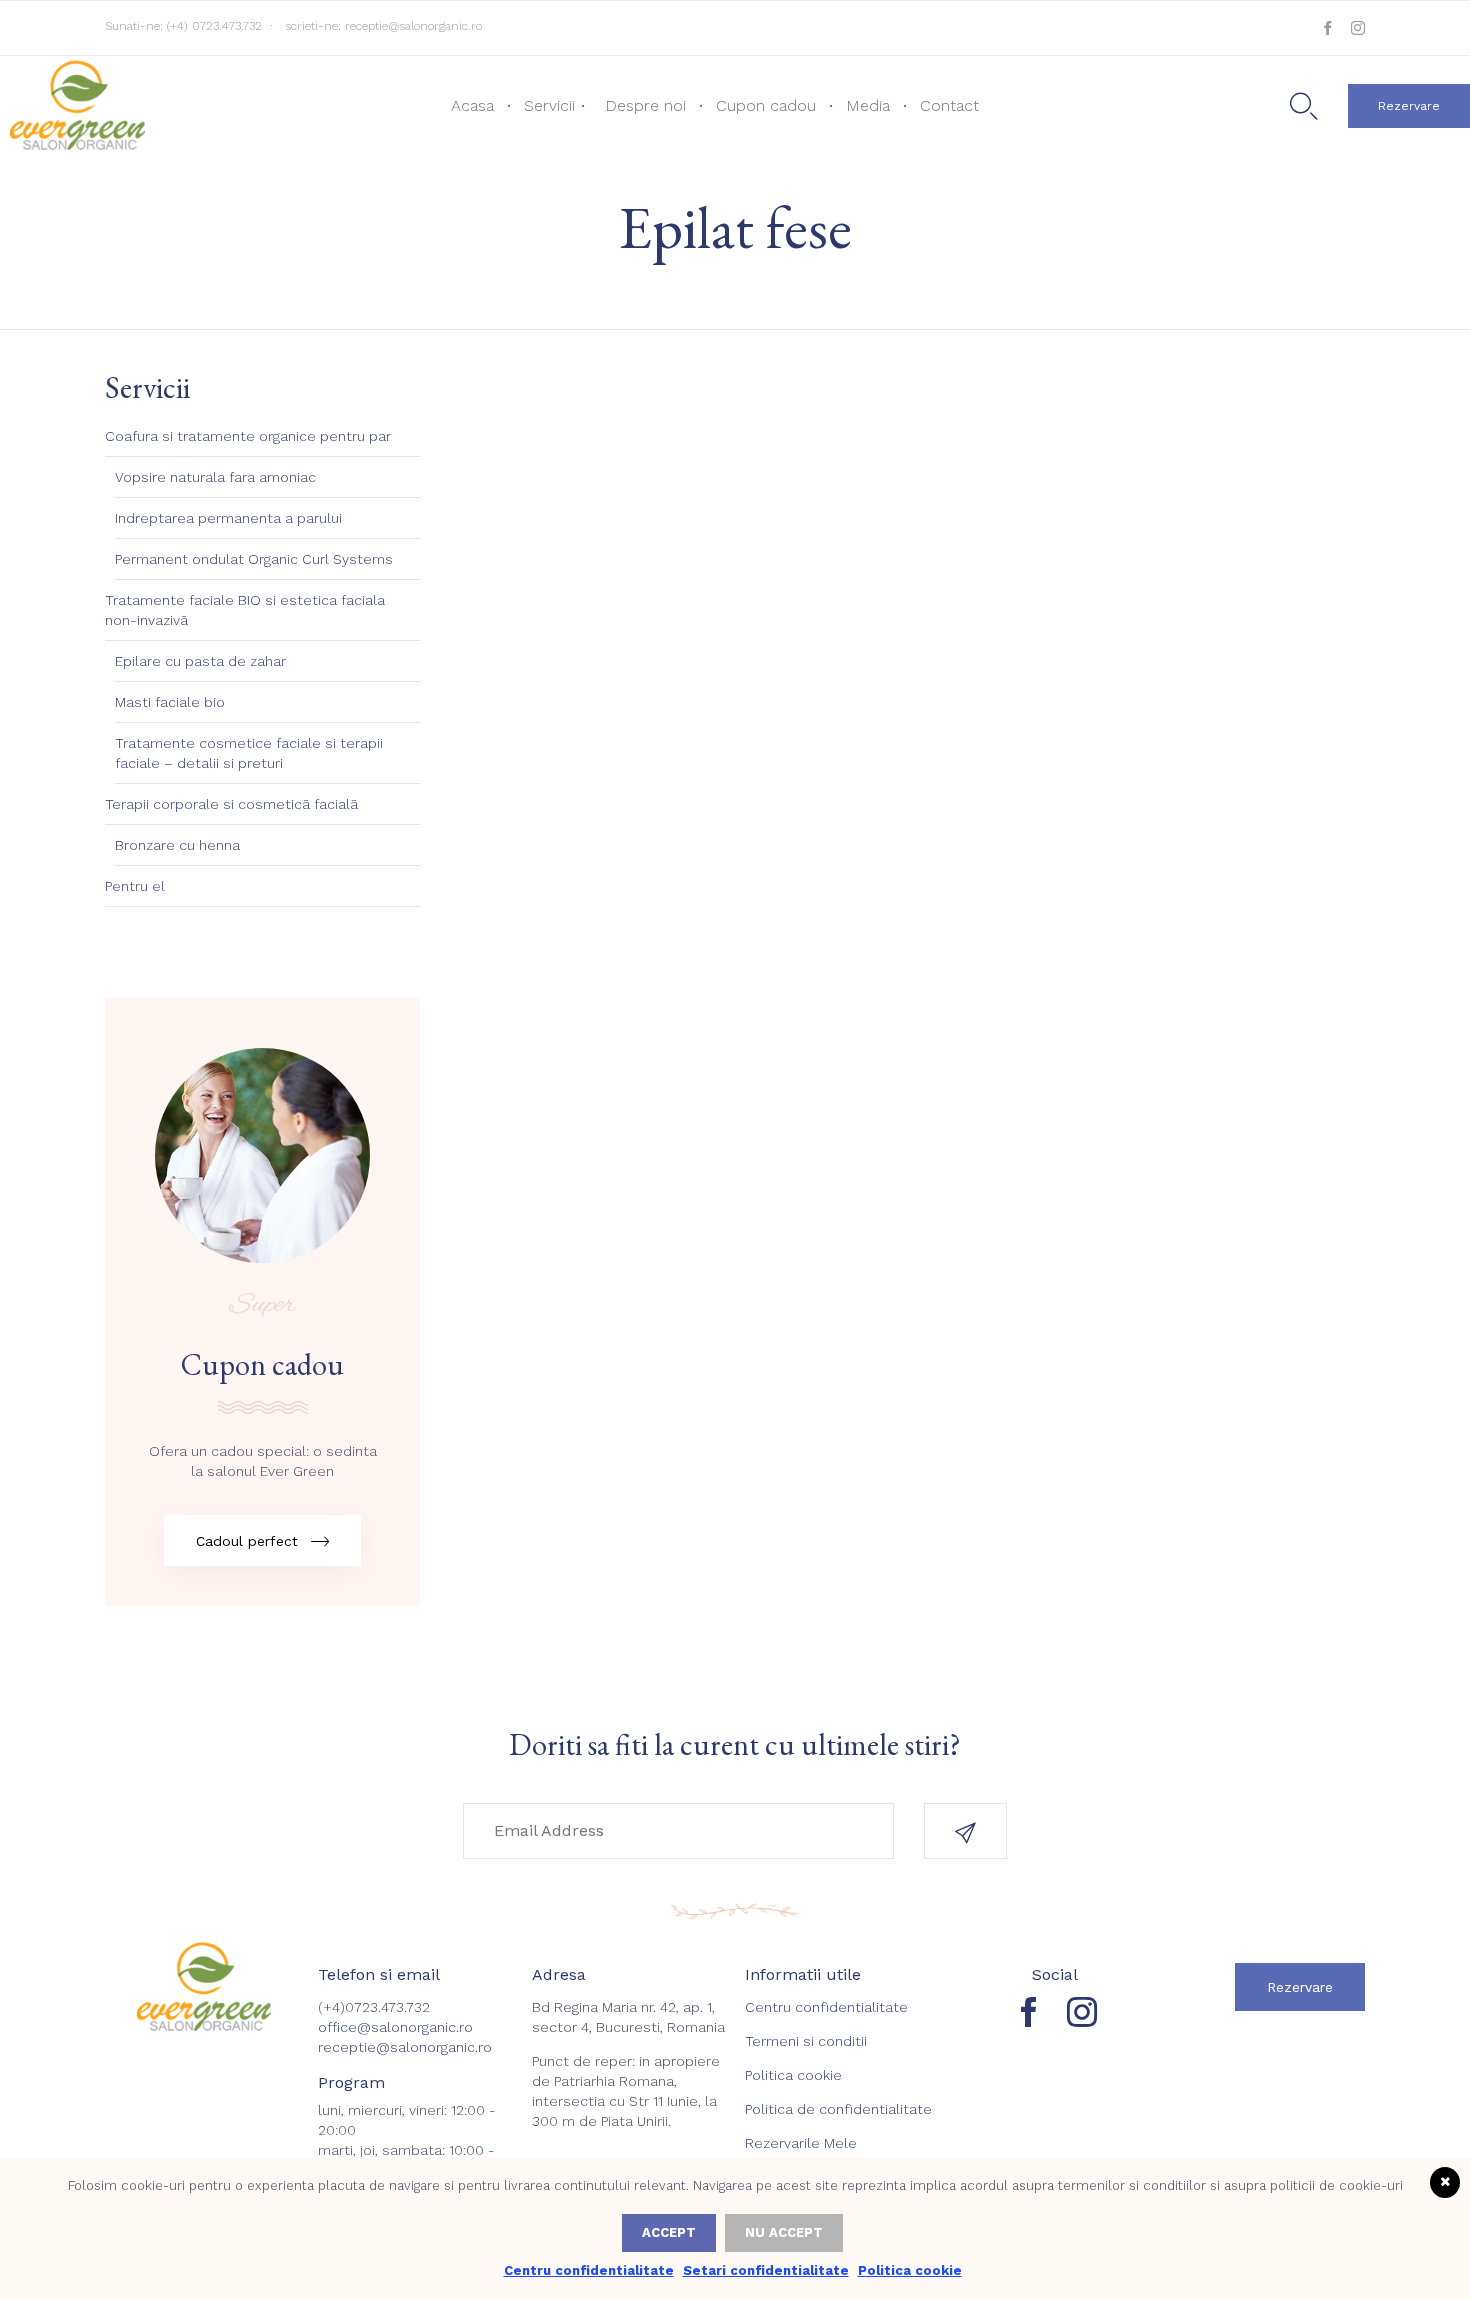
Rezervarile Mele (801, 2143)
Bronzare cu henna (177, 845)
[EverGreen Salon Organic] (75, 104)
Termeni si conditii (806, 2041)
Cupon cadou (766, 105)
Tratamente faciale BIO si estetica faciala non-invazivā (245, 610)
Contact (949, 105)
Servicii (549, 105)
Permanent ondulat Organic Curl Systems (254, 559)
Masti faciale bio (170, 702)
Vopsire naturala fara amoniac (215, 477)
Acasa (472, 105)
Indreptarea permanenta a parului (228, 518)
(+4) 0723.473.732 (214, 26)
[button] (1409, 106)
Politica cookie (793, 2075)
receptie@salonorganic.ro (413, 26)
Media (868, 105)
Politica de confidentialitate (838, 2109)
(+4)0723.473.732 (374, 2007)
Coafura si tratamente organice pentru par (248, 436)
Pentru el (135, 886)
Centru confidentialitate (826, 2007)
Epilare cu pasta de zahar (200, 661)
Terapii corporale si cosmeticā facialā (231, 804)
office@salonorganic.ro (395, 2027)
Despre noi (645, 105)
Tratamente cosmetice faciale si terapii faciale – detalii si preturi (249, 753)
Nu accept (784, 2232)
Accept (669, 2232)
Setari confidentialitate (766, 2270)
